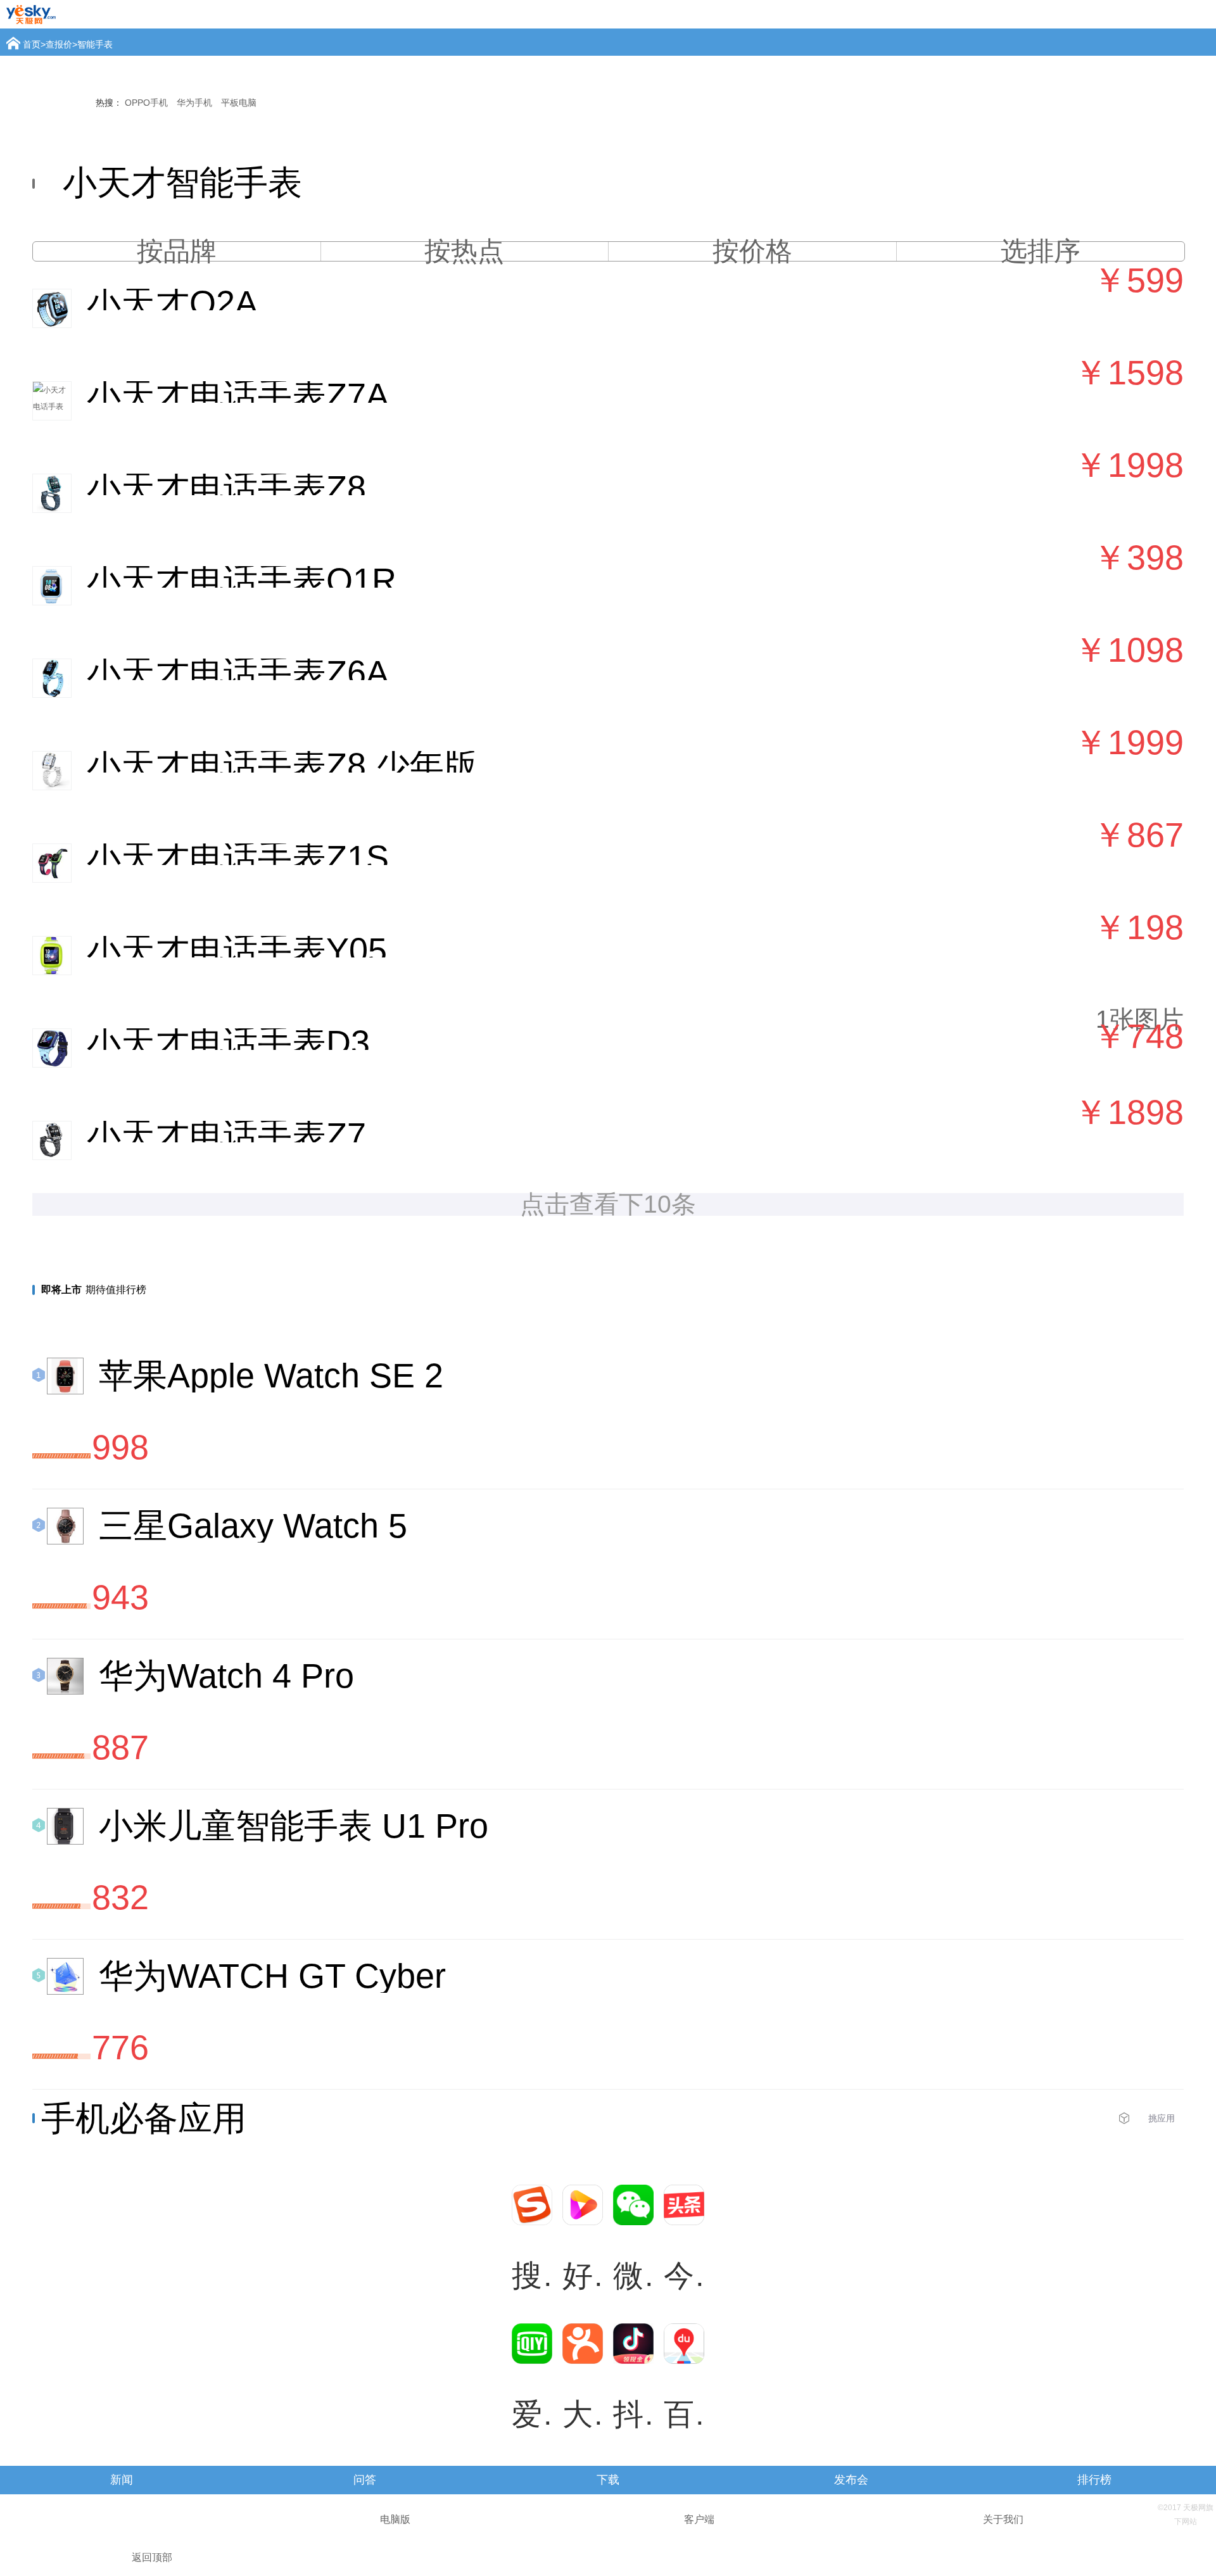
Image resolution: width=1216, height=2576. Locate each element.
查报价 (59, 44)
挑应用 (1162, 2118)
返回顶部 (152, 2557)
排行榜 (1094, 2480)
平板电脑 (239, 103)
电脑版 (395, 2519)
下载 (608, 2480)
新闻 (122, 2480)
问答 (365, 2480)
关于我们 (1003, 2519)
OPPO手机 (146, 103)
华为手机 (194, 103)
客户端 (699, 2519)
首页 (32, 44)
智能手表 (95, 44)
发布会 (851, 2480)
